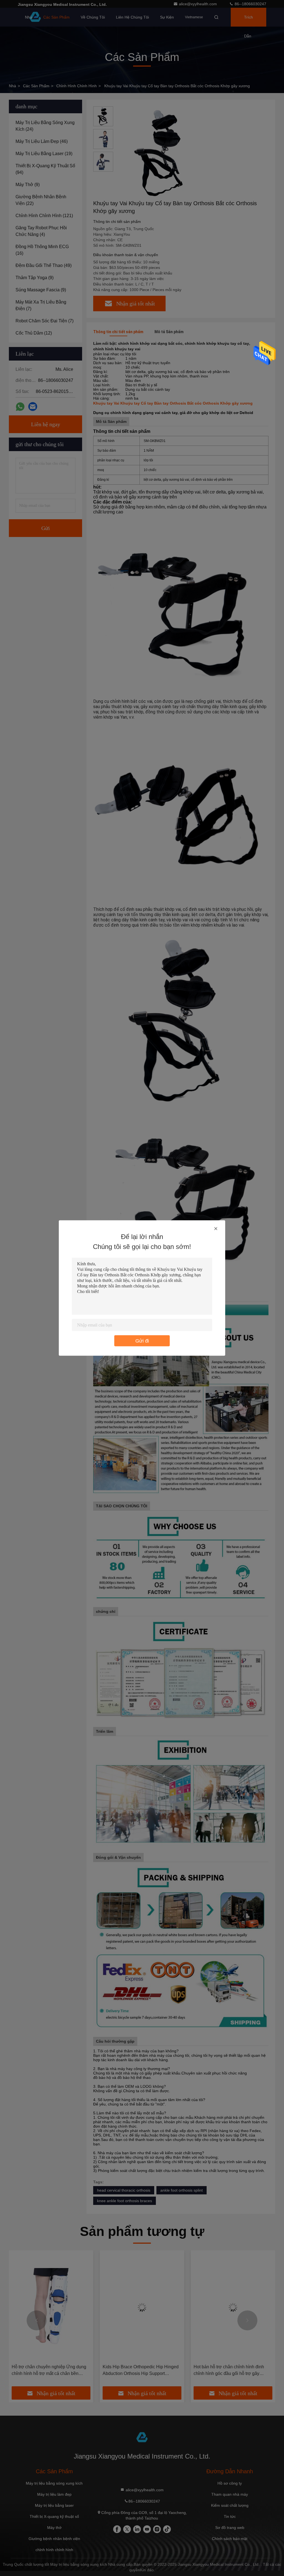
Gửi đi (142, 1341)
